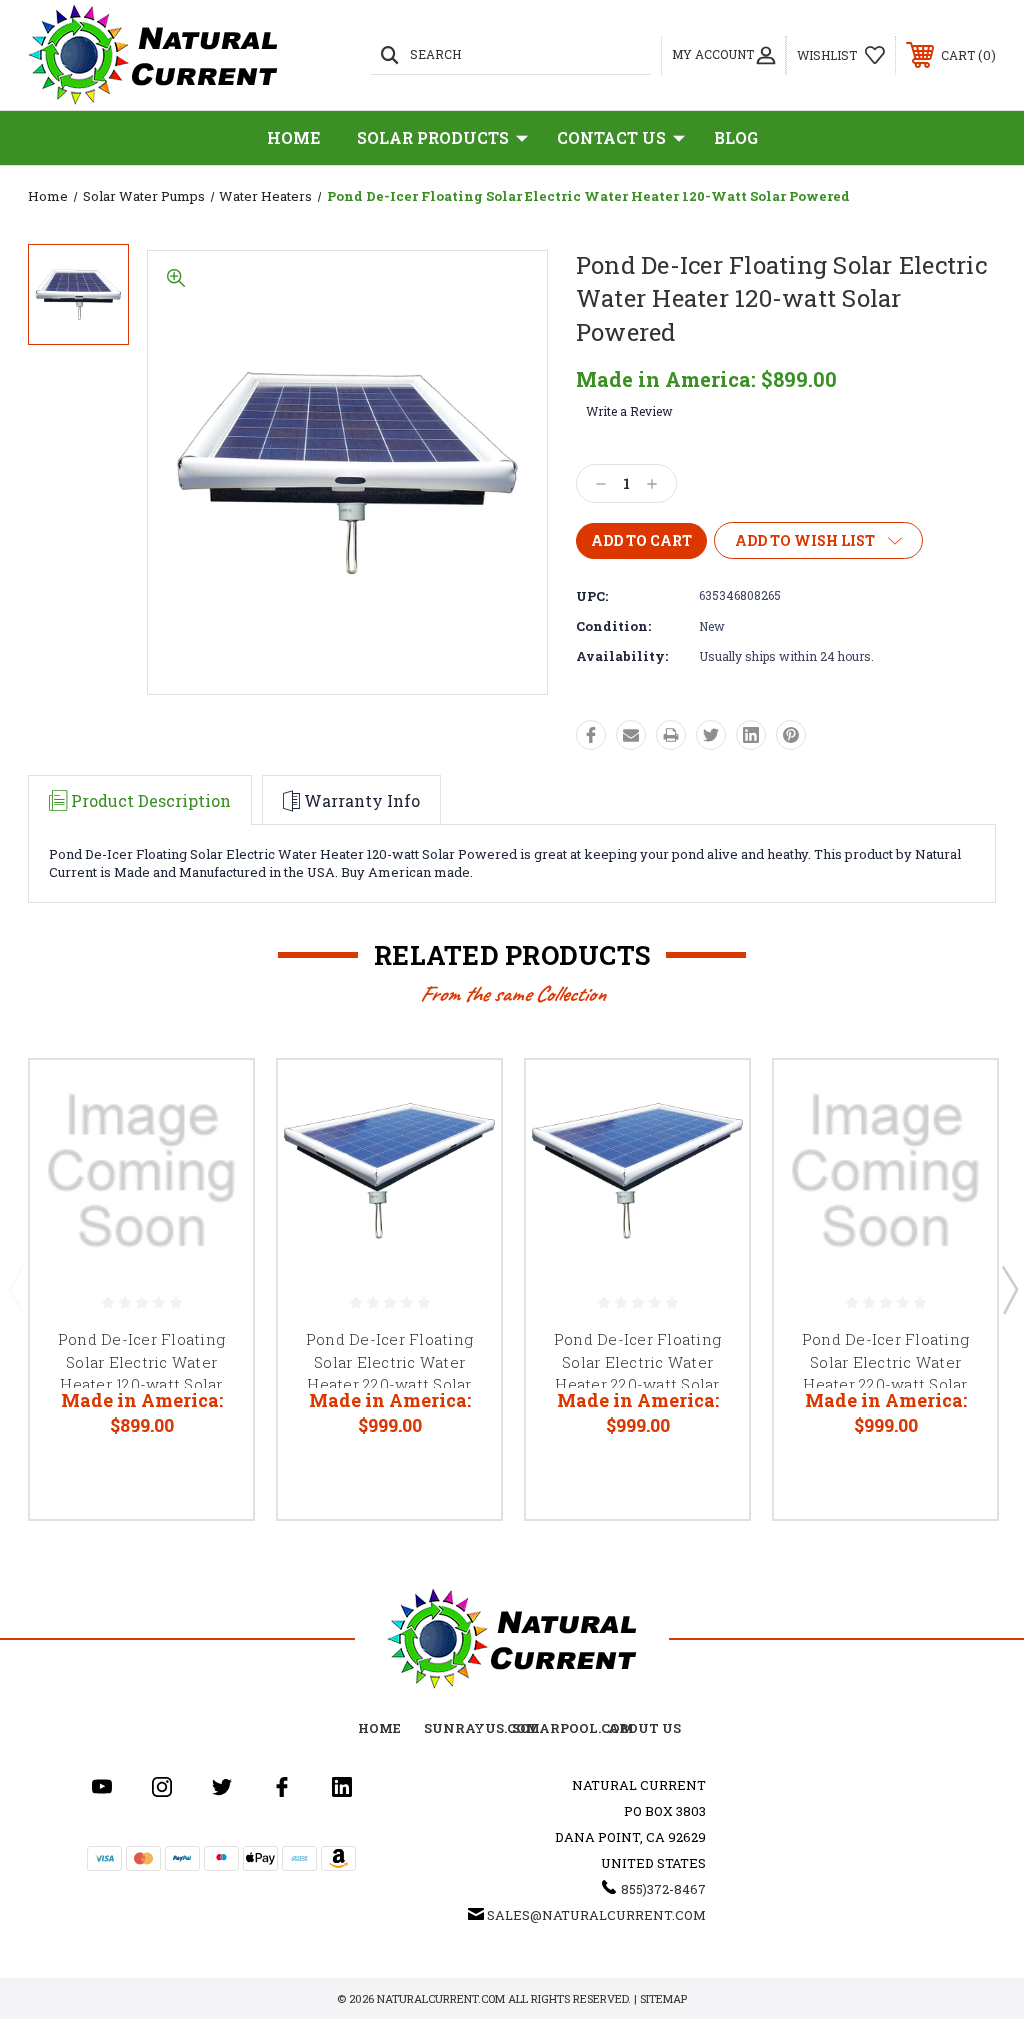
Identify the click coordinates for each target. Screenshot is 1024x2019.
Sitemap (663, 1998)
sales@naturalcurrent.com (596, 1915)
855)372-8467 (663, 1889)
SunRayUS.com (482, 1728)
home (379, 1728)
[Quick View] (213, 1099)
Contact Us (611, 137)
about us (644, 1728)
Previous (16, 1289)
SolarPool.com (573, 1728)
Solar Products (433, 137)
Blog (736, 137)
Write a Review (629, 411)
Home (294, 137)
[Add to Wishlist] (213, 1147)
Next (1009, 1289)
